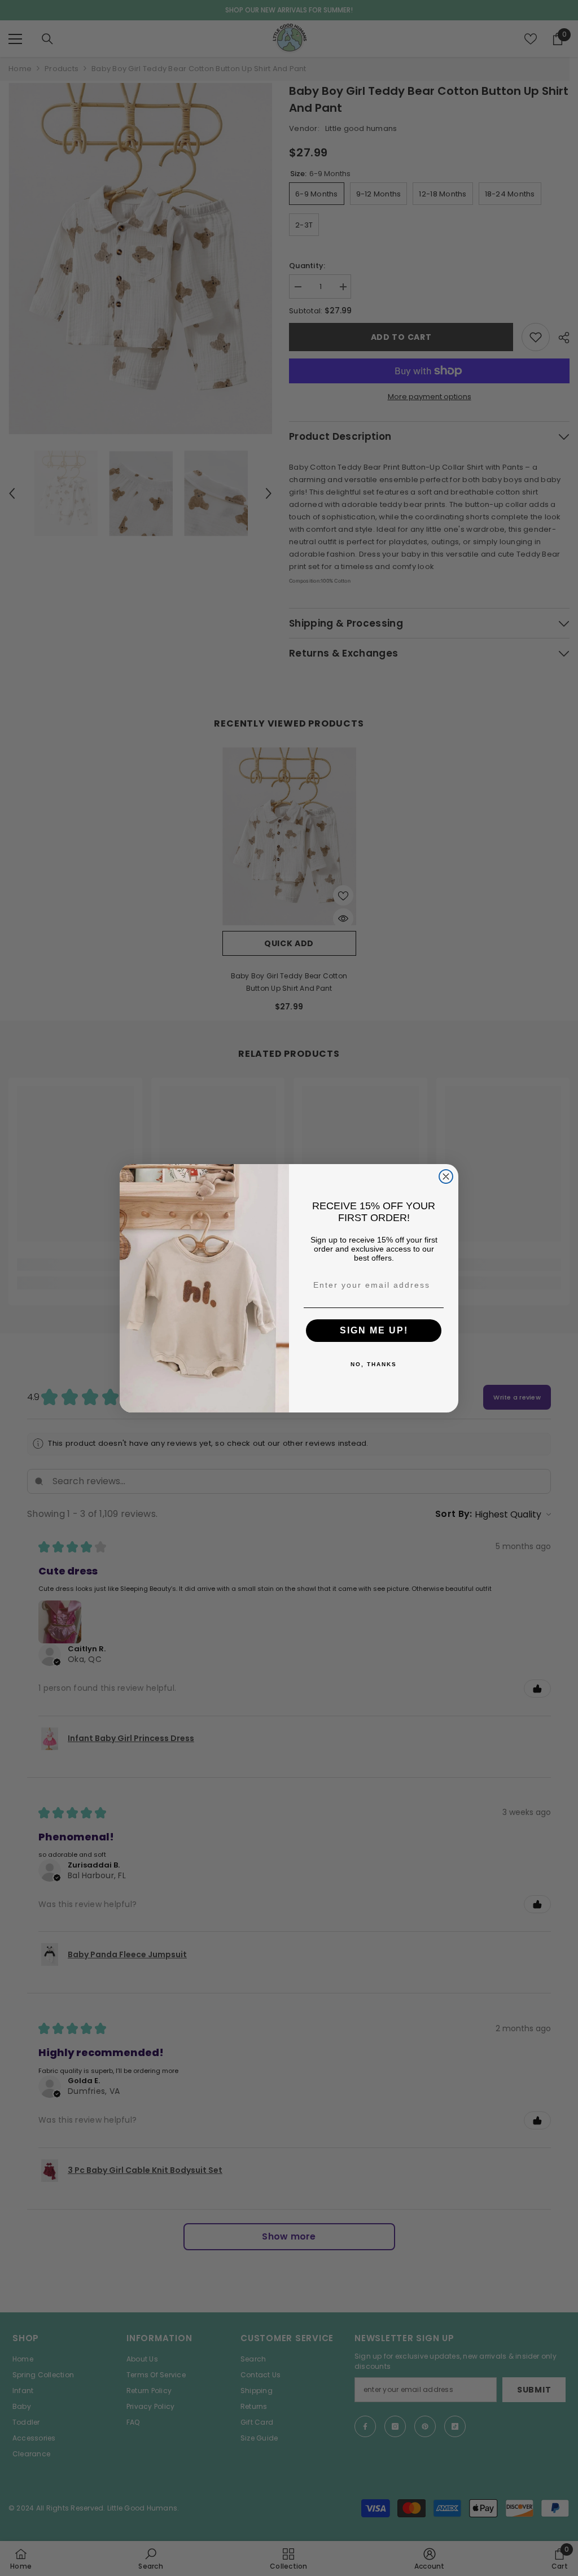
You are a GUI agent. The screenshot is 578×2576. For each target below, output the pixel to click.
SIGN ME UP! (374, 1330)
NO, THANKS (374, 1364)
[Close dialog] (446, 1177)
